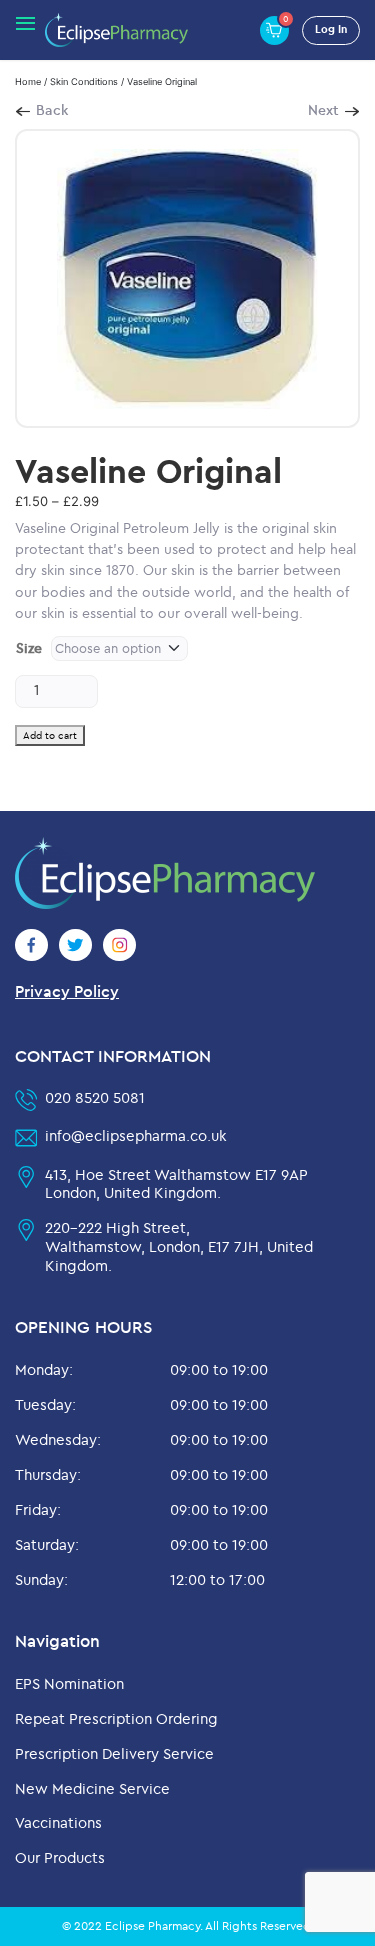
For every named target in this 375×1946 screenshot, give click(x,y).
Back (52, 110)
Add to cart (50, 735)
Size (29, 648)
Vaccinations (58, 1822)
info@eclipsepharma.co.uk (136, 1135)
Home (28, 81)
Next (323, 110)
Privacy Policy (67, 991)
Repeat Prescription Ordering (116, 1718)
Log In (331, 29)
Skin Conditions (84, 81)
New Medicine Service (92, 1788)
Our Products (60, 1857)
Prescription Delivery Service (114, 1753)
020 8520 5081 (95, 1097)
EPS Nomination (69, 1683)
